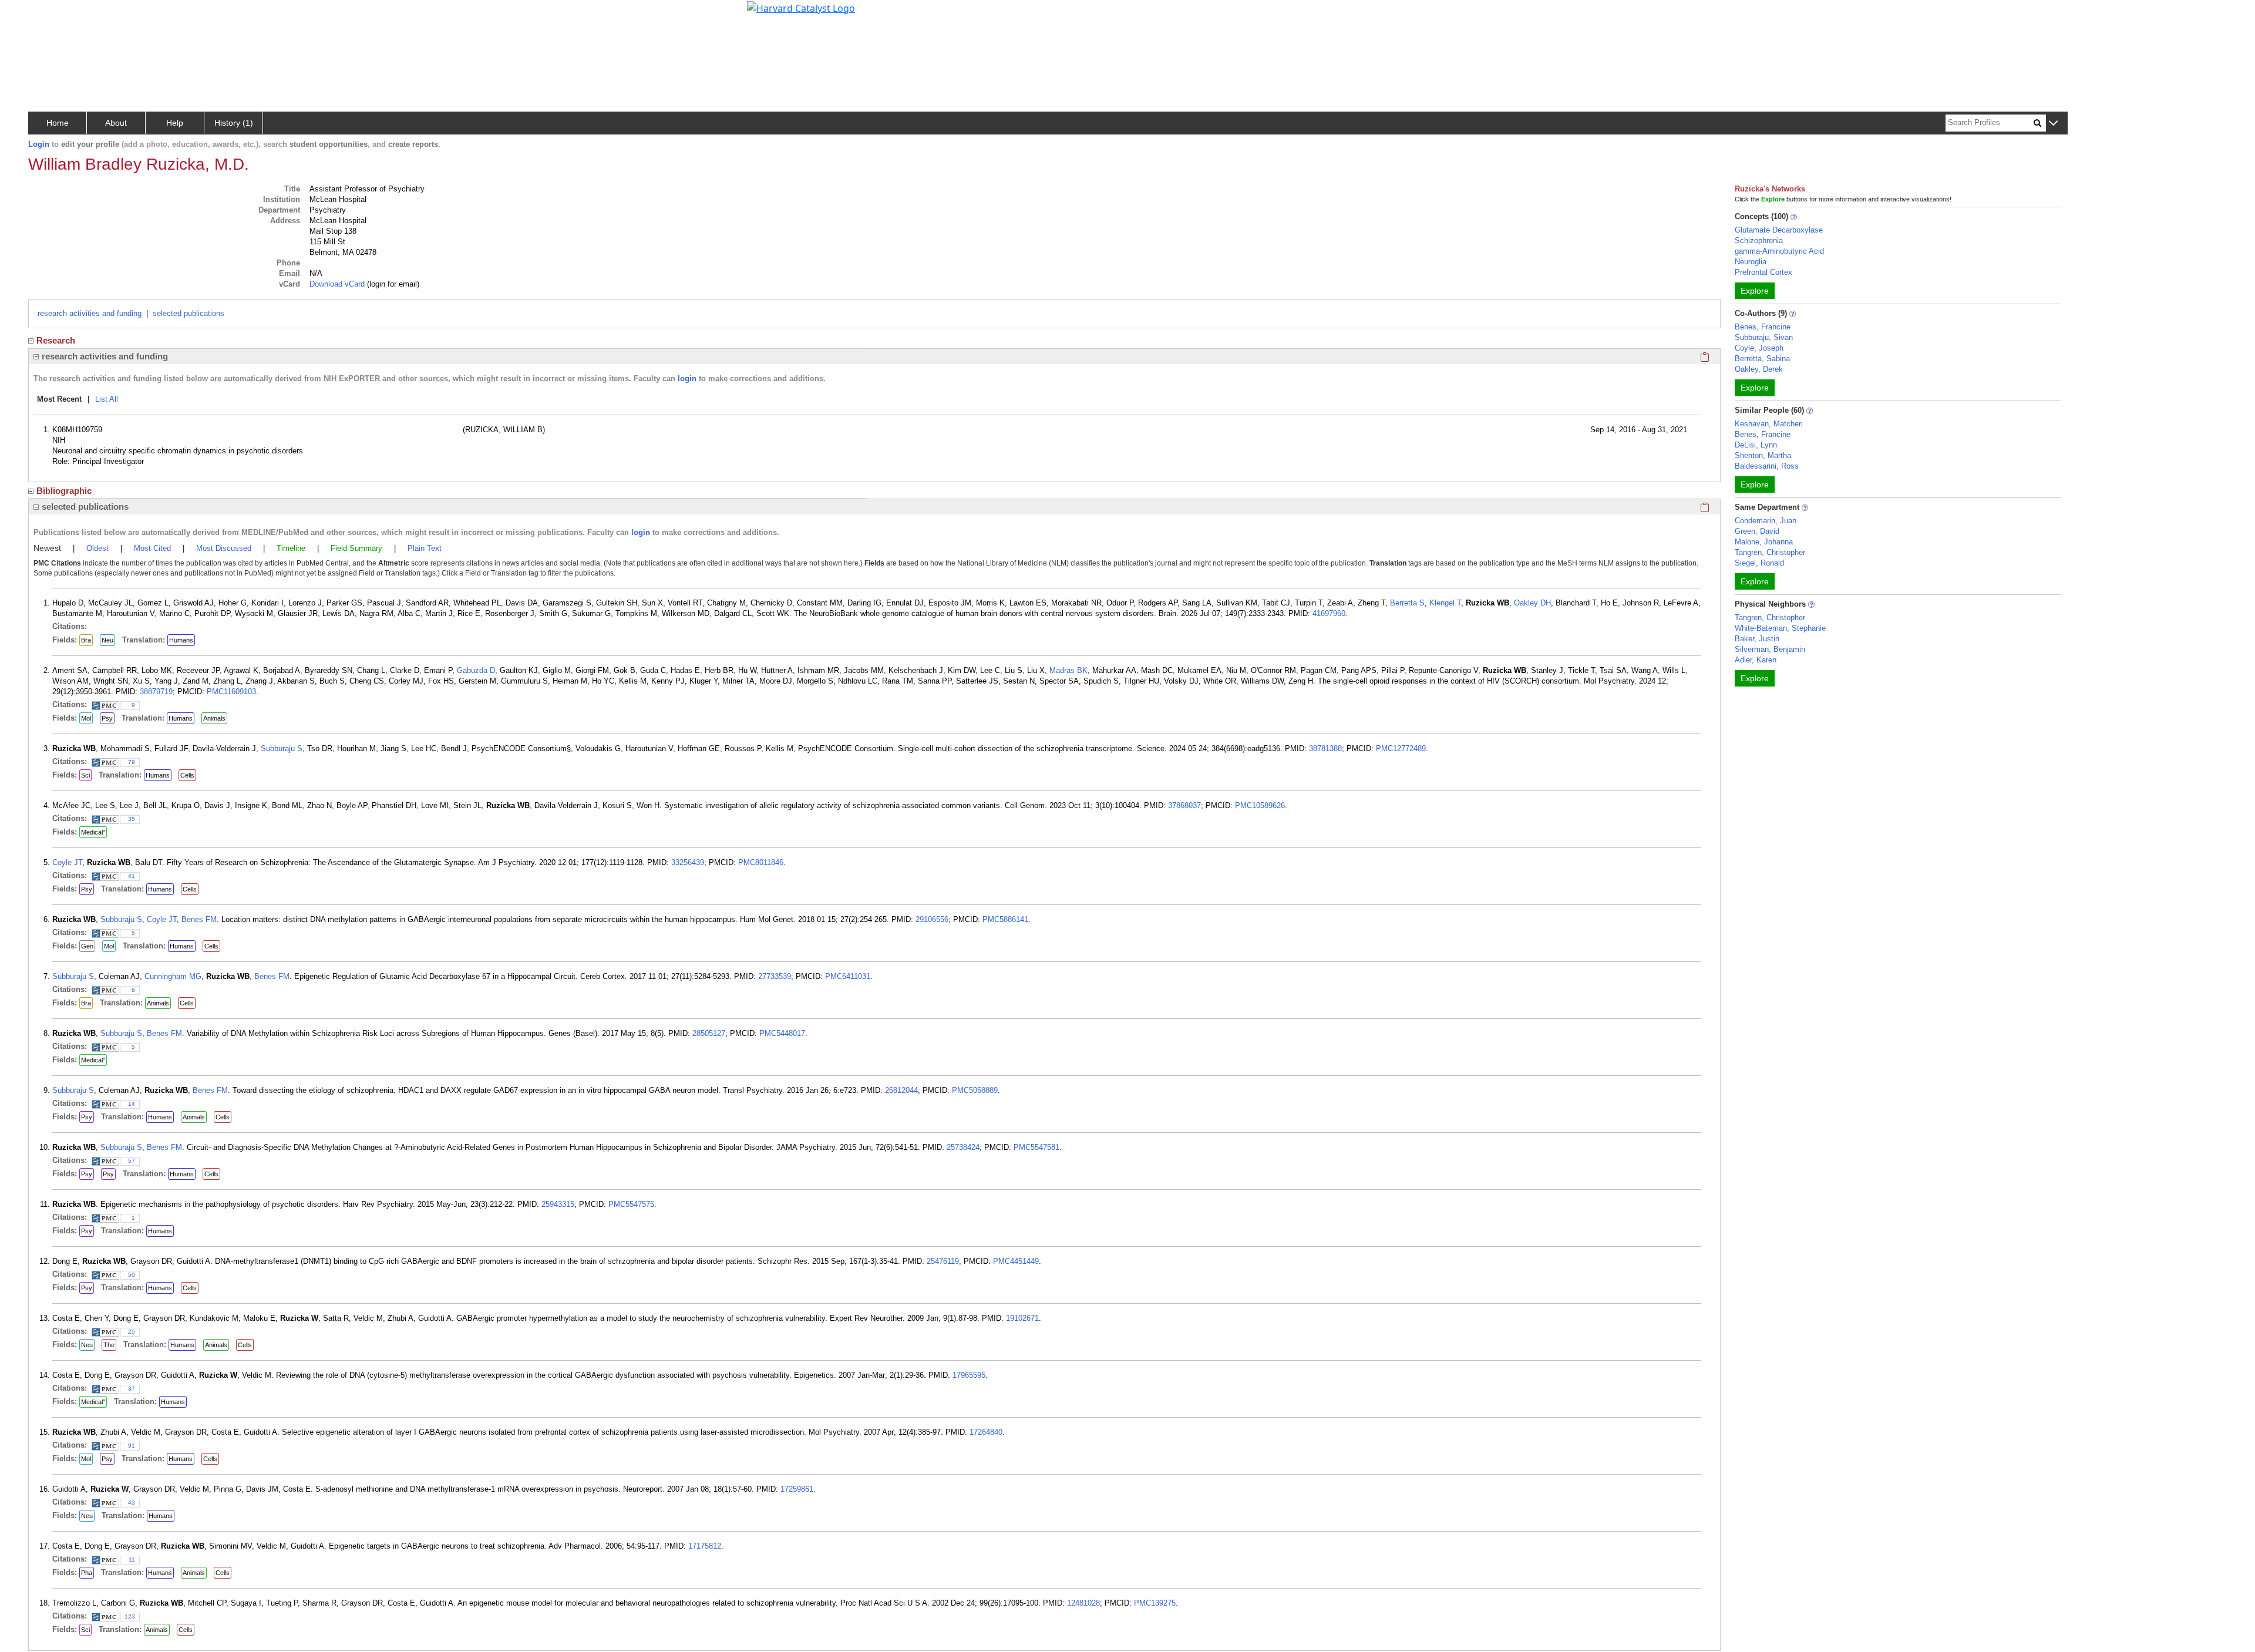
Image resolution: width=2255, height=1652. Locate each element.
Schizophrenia (1759, 240)
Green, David (1757, 531)
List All (107, 399)
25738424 (963, 1147)
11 (132, 1560)
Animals (214, 718)
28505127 (709, 1033)
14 (132, 1104)
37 (132, 1389)
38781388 (1325, 748)
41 (132, 876)
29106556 (932, 919)
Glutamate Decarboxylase (1779, 230)
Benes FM (199, 919)
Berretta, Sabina (1762, 359)
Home (58, 123)
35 (132, 819)
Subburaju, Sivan (1764, 337)
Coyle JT (67, 862)
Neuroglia (1751, 262)
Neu (107, 640)
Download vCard (337, 284)
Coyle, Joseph (1759, 348)
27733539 (775, 976)
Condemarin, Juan (1766, 521)
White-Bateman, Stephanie (1780, 628)
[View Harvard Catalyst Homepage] (801, 7)
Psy (107, 718)
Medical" (93, 832)
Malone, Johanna (1764, 542)
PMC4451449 (1016, 1261)
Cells (187, 775)
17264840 (986, 1432)
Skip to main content (49, 14)
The (109, 1345)
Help (175, 123)
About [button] (116, 123)
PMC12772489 (1401, 748)
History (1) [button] (234, 123)
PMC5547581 (1036, 1147)
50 (132, 1275)
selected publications (189, 313)
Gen (87, 946)
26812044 (901, 1090)
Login (39, 144)
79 (132, 762)
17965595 (969, 1375)
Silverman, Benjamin (1770, 649)
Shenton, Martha (1763, 455)
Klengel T (1445, 603)
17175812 (705, 1546)
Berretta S (1407, 603)
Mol (86, 718)
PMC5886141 (1005, 919)
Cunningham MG (173, 976)
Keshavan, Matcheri (1769, 424)
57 (132, 1161)
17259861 (797, 1489)
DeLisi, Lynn (1756, 445)
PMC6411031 (848, 976)
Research (56, 340)
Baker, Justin (1757, 639)
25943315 (558, 1204)
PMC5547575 (631, 1204)
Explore (1755, 291)
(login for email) (392, 284)
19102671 (1022, 1318)
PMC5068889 (975, 1090)
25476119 (943, 1261)
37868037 (1184, 805)
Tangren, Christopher (1770, 552)
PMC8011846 (761, 862)
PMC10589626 (1260, 805)
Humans (181, 640)
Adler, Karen (1756, 660)
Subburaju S (282, 748)
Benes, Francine (1763, 327)
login (687, 378)
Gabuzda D (476, 670)
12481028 (1083, 1603)
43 (132, 1503)
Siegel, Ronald (1759, 563)
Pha (87, 1573)
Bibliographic (64, 491)
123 (130, 1616)
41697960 (1329, 613)
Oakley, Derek (1759, 369)
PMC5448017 (782, 1033)
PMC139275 (1155, 1603)
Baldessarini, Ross (1767, 466)
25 (132, 1332)
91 (132, 1446)
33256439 (688, 862)
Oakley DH (1532, 603)
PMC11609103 (231, 692)
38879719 (156, 692)
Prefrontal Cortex (1763, 272)
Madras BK (1068, 670)
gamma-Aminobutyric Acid (1779, 251)
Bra (86, 640)
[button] (2053, 124)
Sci (85, 775)
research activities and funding (90, 313)
